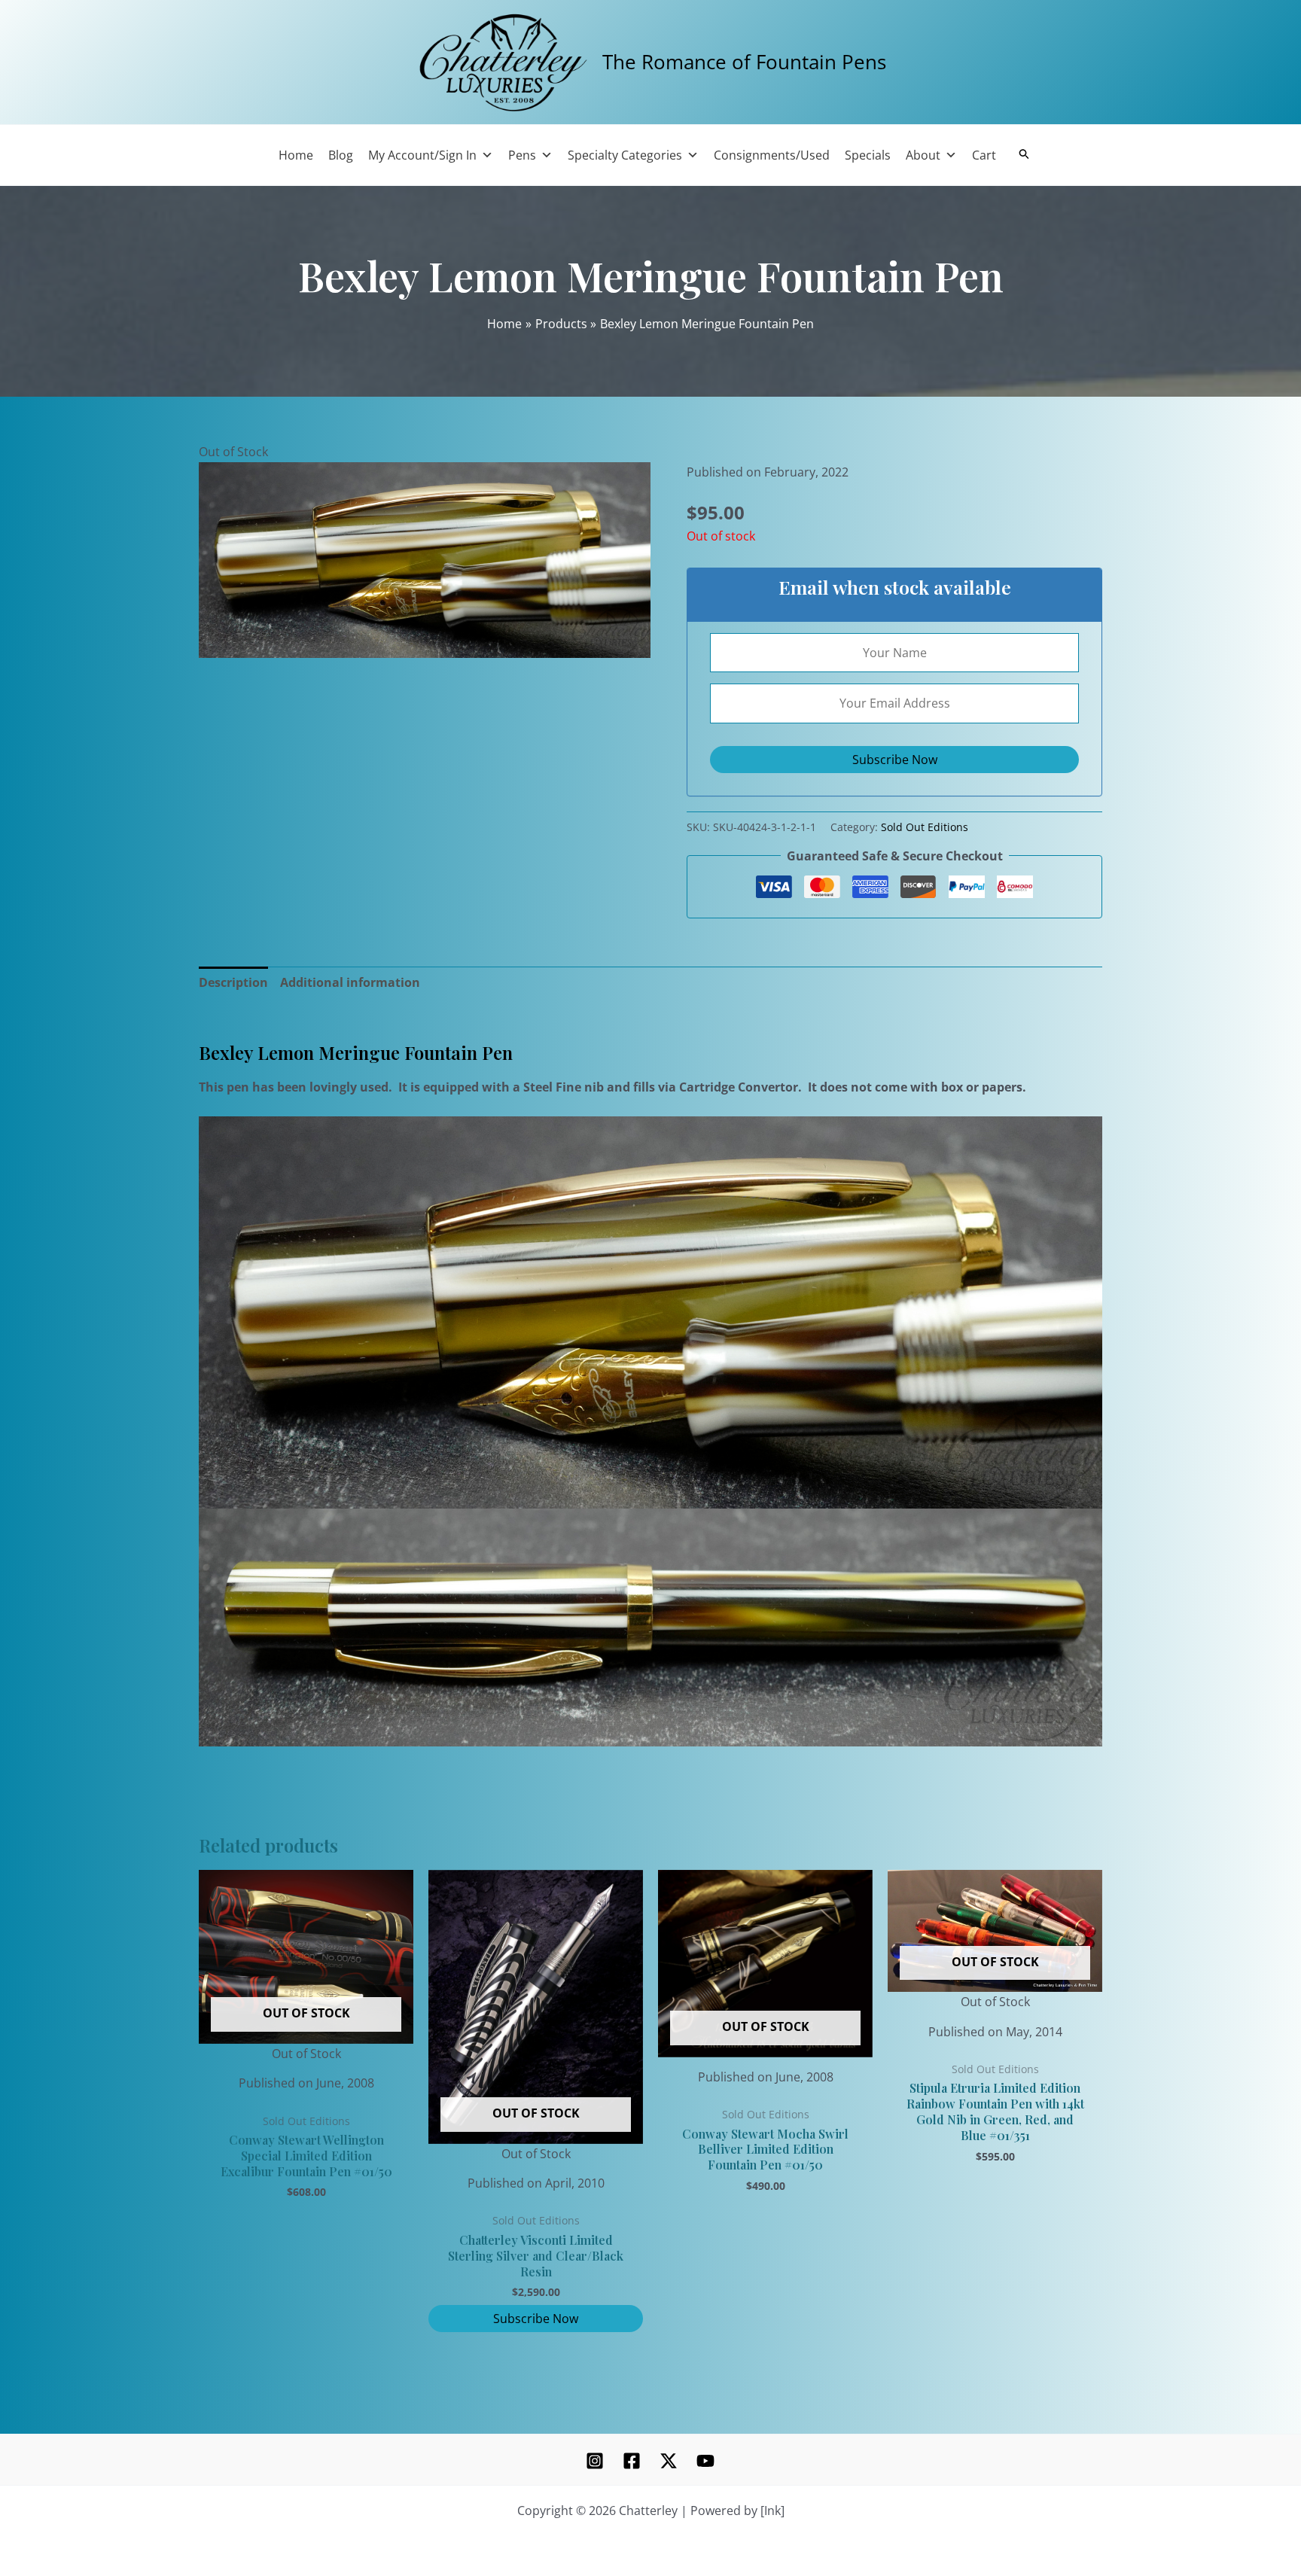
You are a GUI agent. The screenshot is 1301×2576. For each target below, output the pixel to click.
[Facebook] (632, 2461)
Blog (341, 155)
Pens (522, 155)
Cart (984, 155)
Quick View (306, 2049)
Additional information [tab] (350, 982)
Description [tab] (233, 982)
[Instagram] (595, 2461)
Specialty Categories (625, 155)
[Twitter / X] (669, 2461)
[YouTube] (705, 2461)
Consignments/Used (772, 155)
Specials (868, 155)
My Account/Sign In (422, 155)
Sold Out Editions (925, 827)
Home (296, 155)
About (923, 155)
